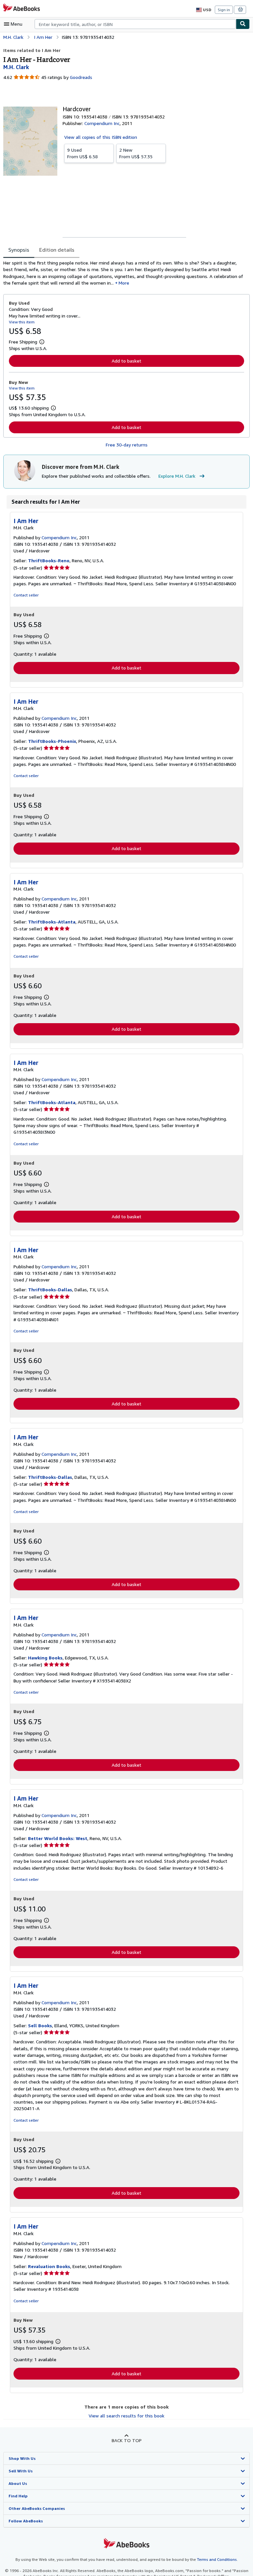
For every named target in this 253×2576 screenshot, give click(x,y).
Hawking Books (45, 1658)
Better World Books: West (58, 1838)
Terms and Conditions (217, 2559)
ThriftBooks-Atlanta (52, 922)
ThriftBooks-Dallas (50, 1289)
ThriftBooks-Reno (49, 560)
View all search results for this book (126, 2416)
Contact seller (26, 595)
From (83, 153)
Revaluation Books (49, 2266)
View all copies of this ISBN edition (101, 137)
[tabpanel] (124, 273)
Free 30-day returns (127, 445)
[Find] (243, 24)
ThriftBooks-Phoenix (52, 741)
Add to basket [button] (126, 361)
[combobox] (135, 24)
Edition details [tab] (57, 250)
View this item (22, 322)
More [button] (124, 283)
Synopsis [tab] (19, 250)
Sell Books (40, 2025)
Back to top (127, 2440)
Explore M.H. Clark (177, 476)
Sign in (224, 10)
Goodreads (81, 77)
